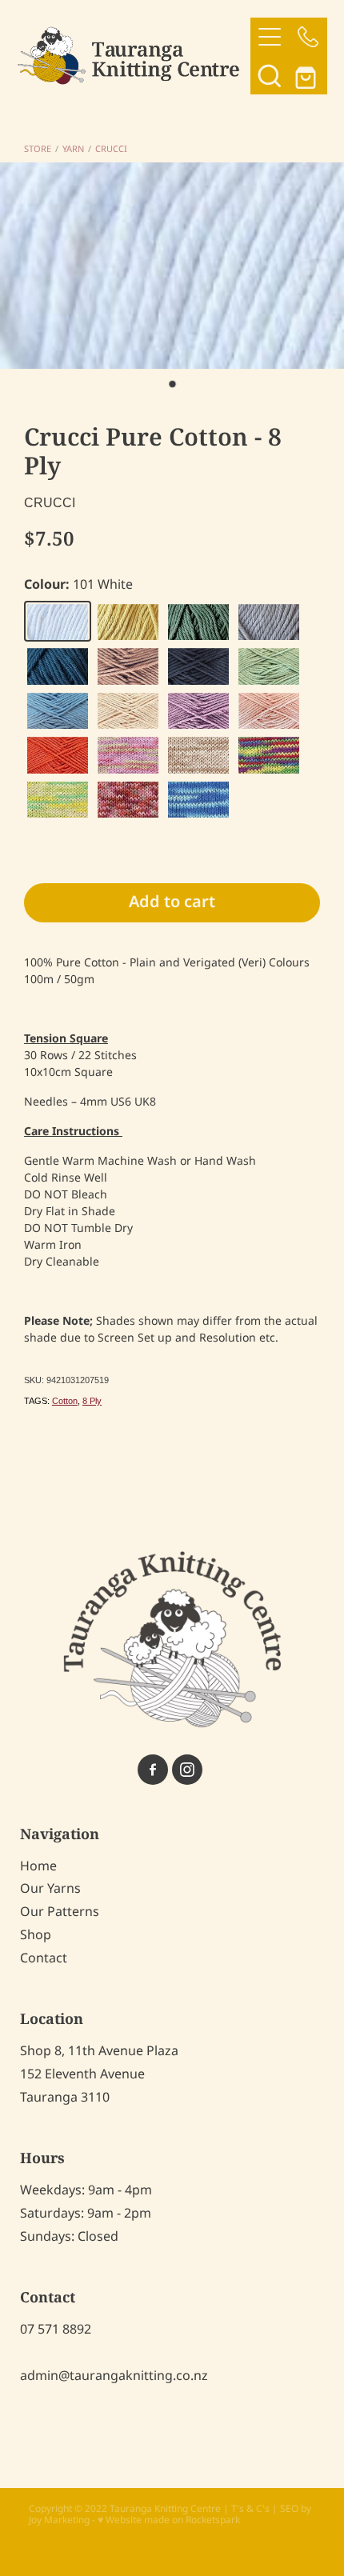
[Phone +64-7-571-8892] (308, 37)
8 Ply (92, 1401)
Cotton (65, 1401)
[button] (270, 75)
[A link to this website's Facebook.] (153, 1770)
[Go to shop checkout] (308, 75)
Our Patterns (60, 1912)
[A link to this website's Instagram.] (187, 1770)
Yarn (73, 150)
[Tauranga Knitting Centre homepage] (134, 56)
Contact (44, 1958)
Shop (36, 1935)
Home (38, 1866)
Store (38, 150)
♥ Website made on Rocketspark (169, 2520)
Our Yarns (50, 1889)
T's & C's (250, 2509)
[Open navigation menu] (270, 37)
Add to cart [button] (172, 902)
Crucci (111, 150)
